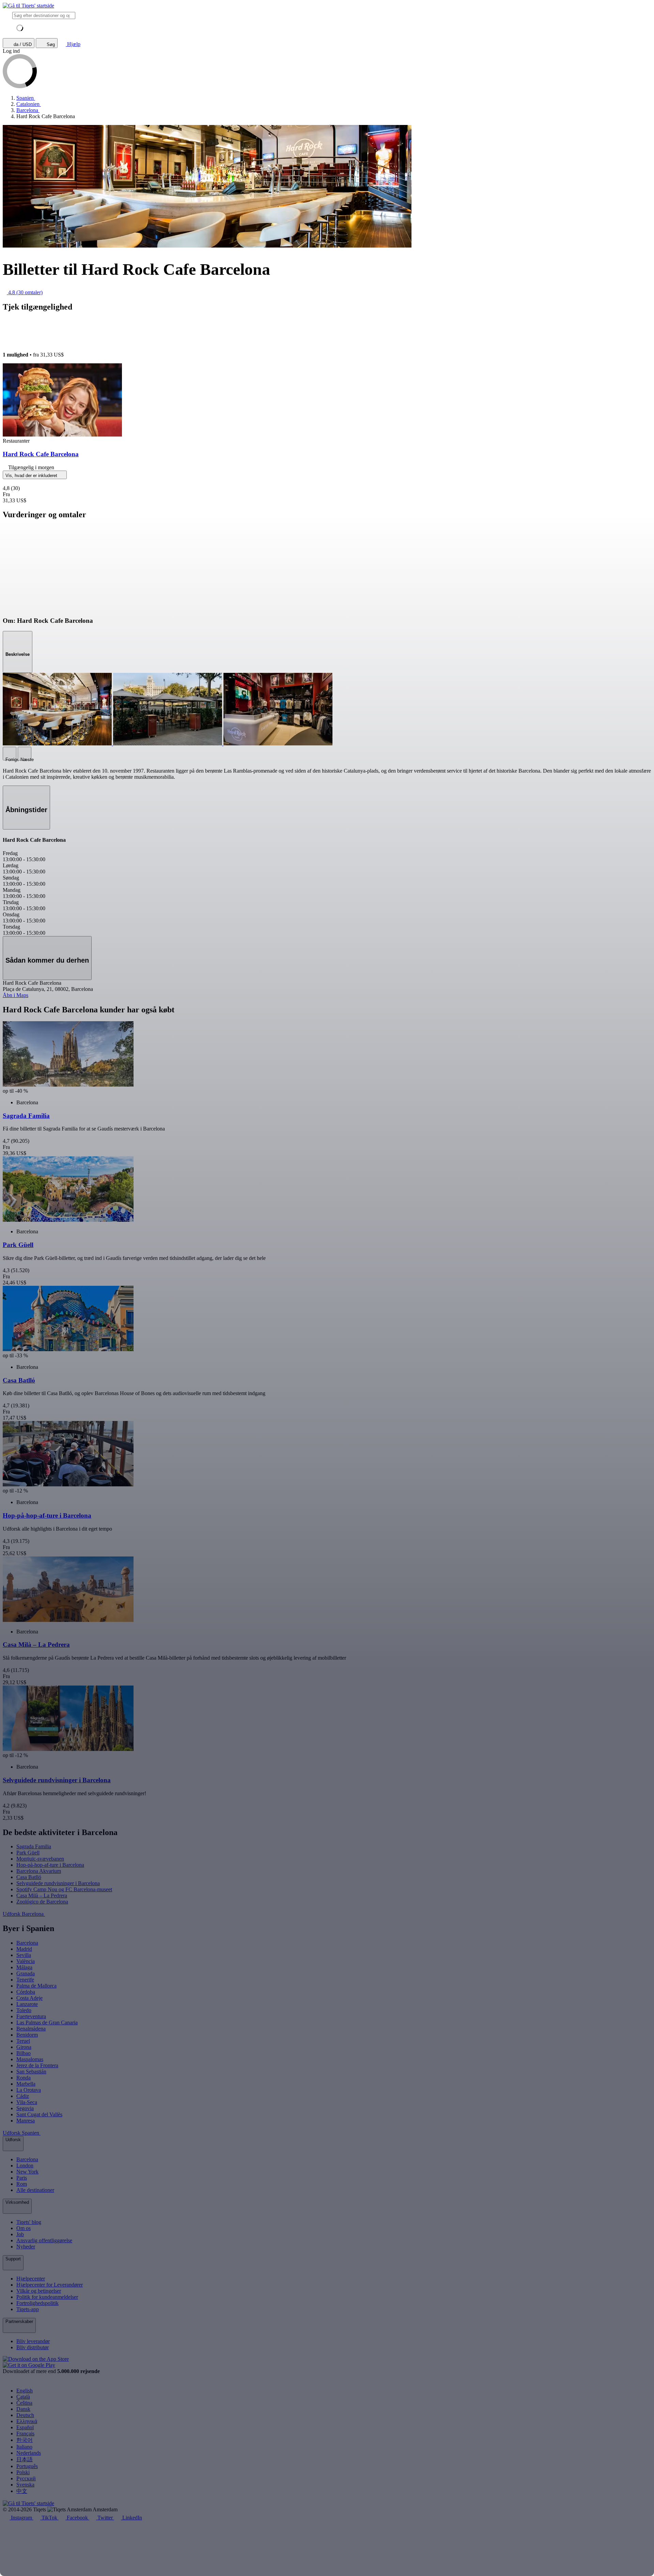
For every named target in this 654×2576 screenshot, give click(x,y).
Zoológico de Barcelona (42, 1902)
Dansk (23, 2409)
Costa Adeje (29, 1998)
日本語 (25, 2459)
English (25, 2391)
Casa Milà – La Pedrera (42, 1895)
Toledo (24, 2010)
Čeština (24, 2403)
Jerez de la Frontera (37, 2065)
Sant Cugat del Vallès (39, 2114)
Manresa (26, 2121)
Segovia (25, 2108)
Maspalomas (30, 2059)
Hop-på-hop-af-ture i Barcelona (50, 1865)
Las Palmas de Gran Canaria (47, 2022)
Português (27, 2466)
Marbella (26, 2084)
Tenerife (25, 1980)
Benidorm (27, 2035)
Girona (24, 2047)
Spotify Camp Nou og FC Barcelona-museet (64, 1889)
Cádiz (23, 2096)
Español (25, 2427)
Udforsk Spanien (22, 2133)
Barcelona (27, 1943)
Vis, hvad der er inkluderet (32, 476)
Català (23, 2397)
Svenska (25, 2485)
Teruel (23, 2041)
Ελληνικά (27, 2421)
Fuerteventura (31, 2016)
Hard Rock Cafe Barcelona (41, 454)
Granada (26, 1973)
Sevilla (24, 1955)
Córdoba (26, 1992)
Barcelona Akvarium (39, 1871)
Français (25, 2433)
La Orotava (29, 2090)
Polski (23, 2472)
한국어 (25, 2440)
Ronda (24, 2078)
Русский (26, 2478)
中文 (22, 2491)
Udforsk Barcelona (24, 1914)
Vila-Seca (27, 2102)
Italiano (24, 2447)
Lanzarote (27, 2004)
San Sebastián (31, 2072)
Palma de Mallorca (36, 1986)
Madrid (24, 1949)
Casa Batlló (29, 1877)
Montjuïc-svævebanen (40, 1859)
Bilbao (24, 2053)
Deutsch (25, 2415)
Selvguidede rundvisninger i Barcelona (58, 1883)
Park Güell (28, 1853)
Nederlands (29, 2453)
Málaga (24, 1967)
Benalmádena (31, 2029)
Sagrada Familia (34, 1846)
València (26, 1961)
